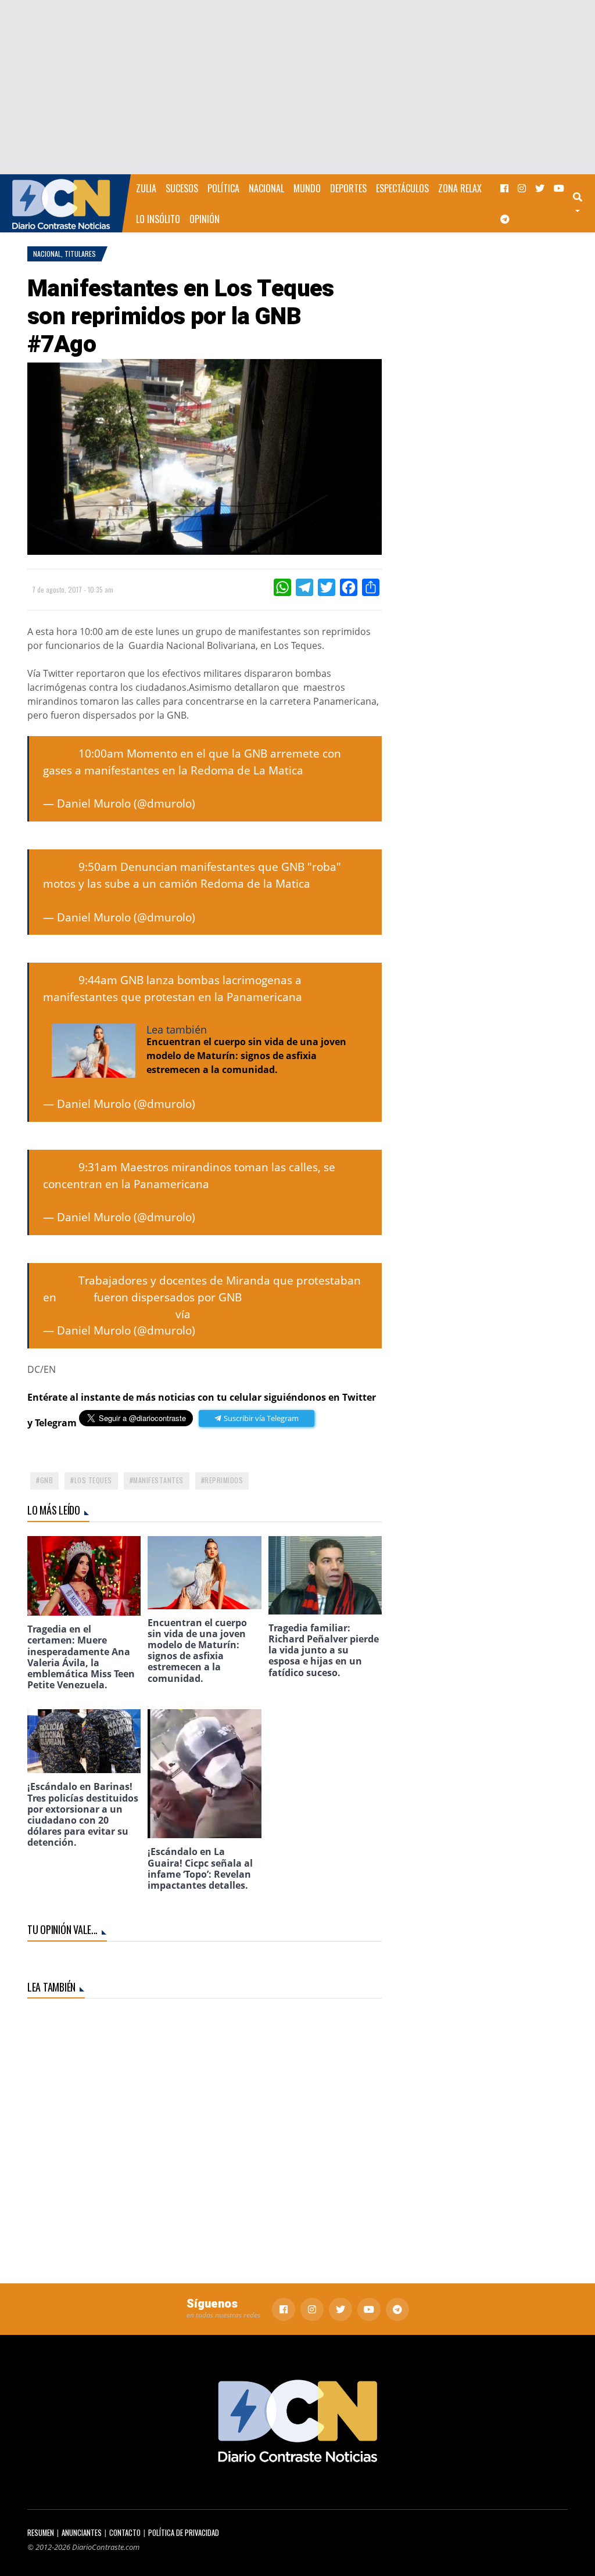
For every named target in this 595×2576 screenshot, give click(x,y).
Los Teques (93, 1480)
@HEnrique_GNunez (247, 1314)
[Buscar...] (583, 203)
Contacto (125, 2533)
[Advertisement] (297, 87)
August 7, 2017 (236, 803)
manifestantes (158, 1480)
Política (223, 188)
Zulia (146, 188)
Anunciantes (82, 2533)
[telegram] (505, 219)
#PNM (75, 1297)
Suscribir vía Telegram (260, 1418)
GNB (47, 1480)
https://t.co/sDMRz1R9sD (108, 1314)
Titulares (80, 254)
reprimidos (224, 1480)
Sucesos (182, 188)
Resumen (41, 2533)
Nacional (266, 188)
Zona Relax (460, 188)
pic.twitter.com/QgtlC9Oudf (114, 1200)
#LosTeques (337, 770)
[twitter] (540, 188)
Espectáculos (402, 188)
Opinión (205, 219)
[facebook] (504, 188)
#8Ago (59, 1167)
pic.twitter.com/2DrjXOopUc (180, 900)
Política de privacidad (184, 2533)
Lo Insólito (158, 219)
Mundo (307, 188)
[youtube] (559, 188)
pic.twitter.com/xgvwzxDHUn (118, 787)
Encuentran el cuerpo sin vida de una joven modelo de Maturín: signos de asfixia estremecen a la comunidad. (246, 1056)
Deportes (348, 188)
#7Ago (59, 753)
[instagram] (522, 188)
